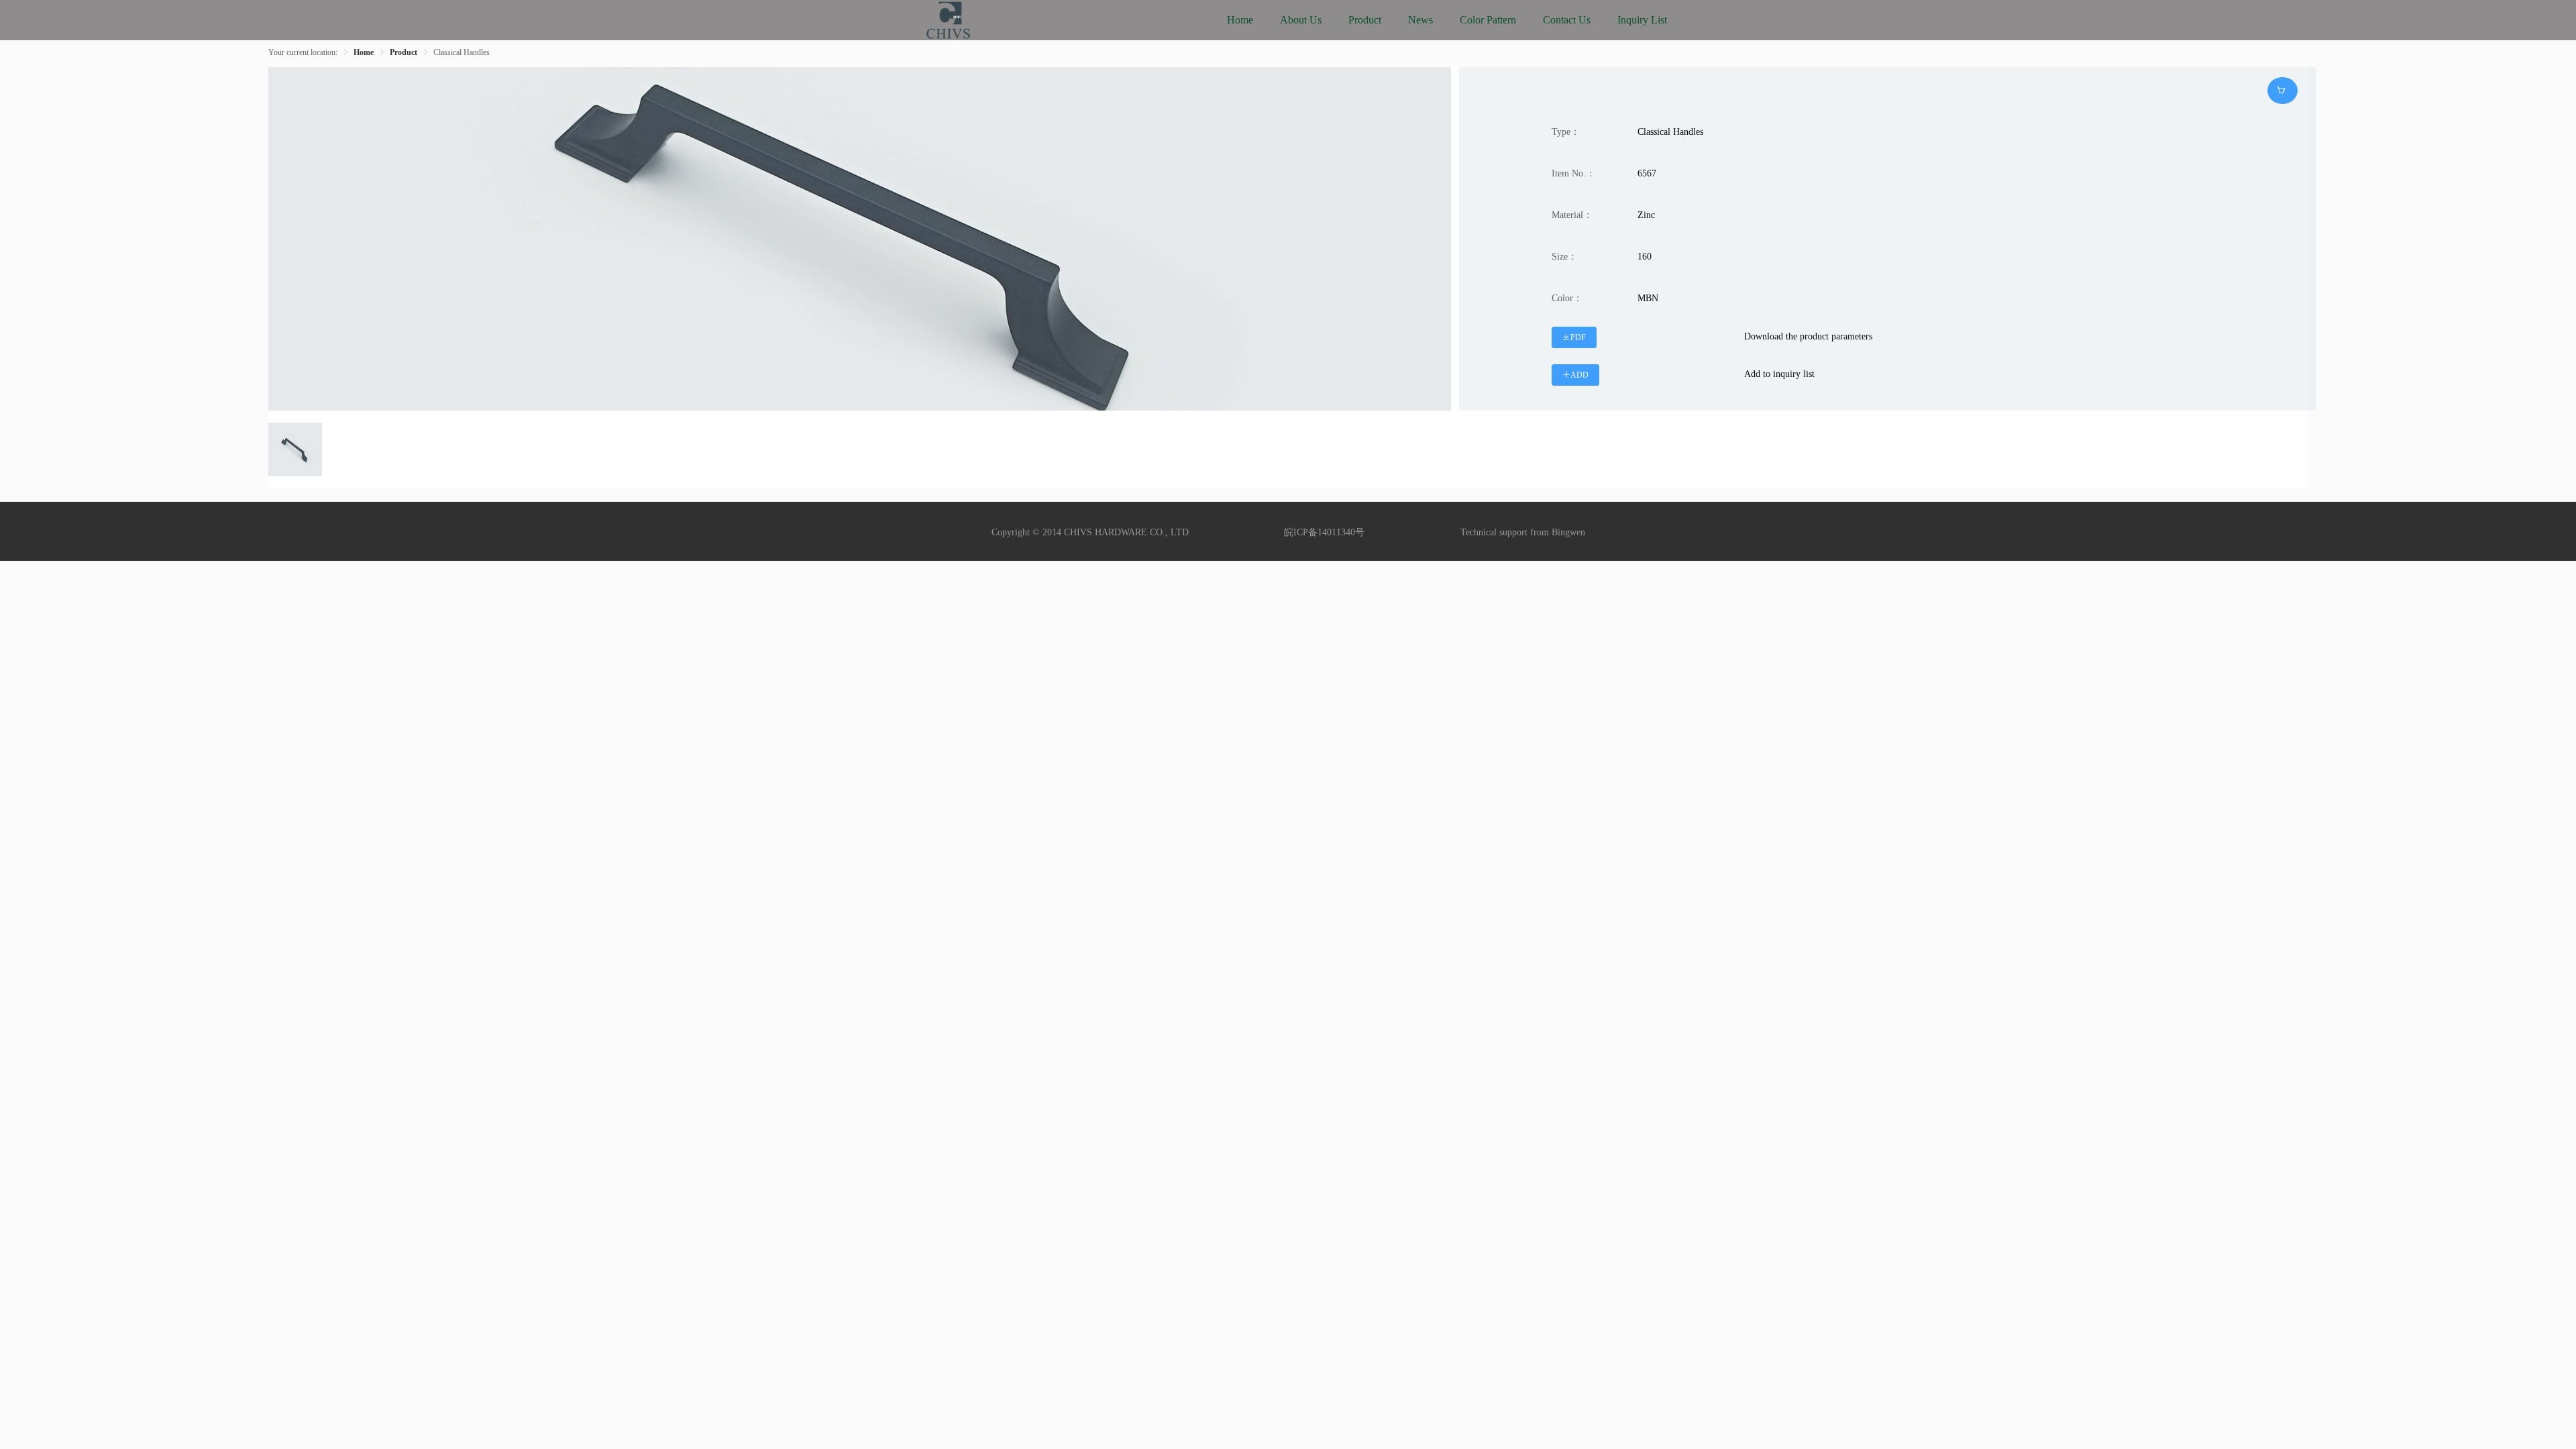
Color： (1567, 298)
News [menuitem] (1420, 20)
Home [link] (364, 52)
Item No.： (1573, 173)
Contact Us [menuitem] (1567, 20)
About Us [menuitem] (1301, 20)
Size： (1564, 257)
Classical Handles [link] (462, 52)
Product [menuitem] (1365, 20)
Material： (1572, 215)
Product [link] (404, 52)
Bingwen (1568, 532)
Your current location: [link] (303, 52)
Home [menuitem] (1240, 20)
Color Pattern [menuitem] (1488, 20)
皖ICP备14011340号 (1324, 532)
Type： (1566, 132)
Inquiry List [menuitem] (1642, 20)
